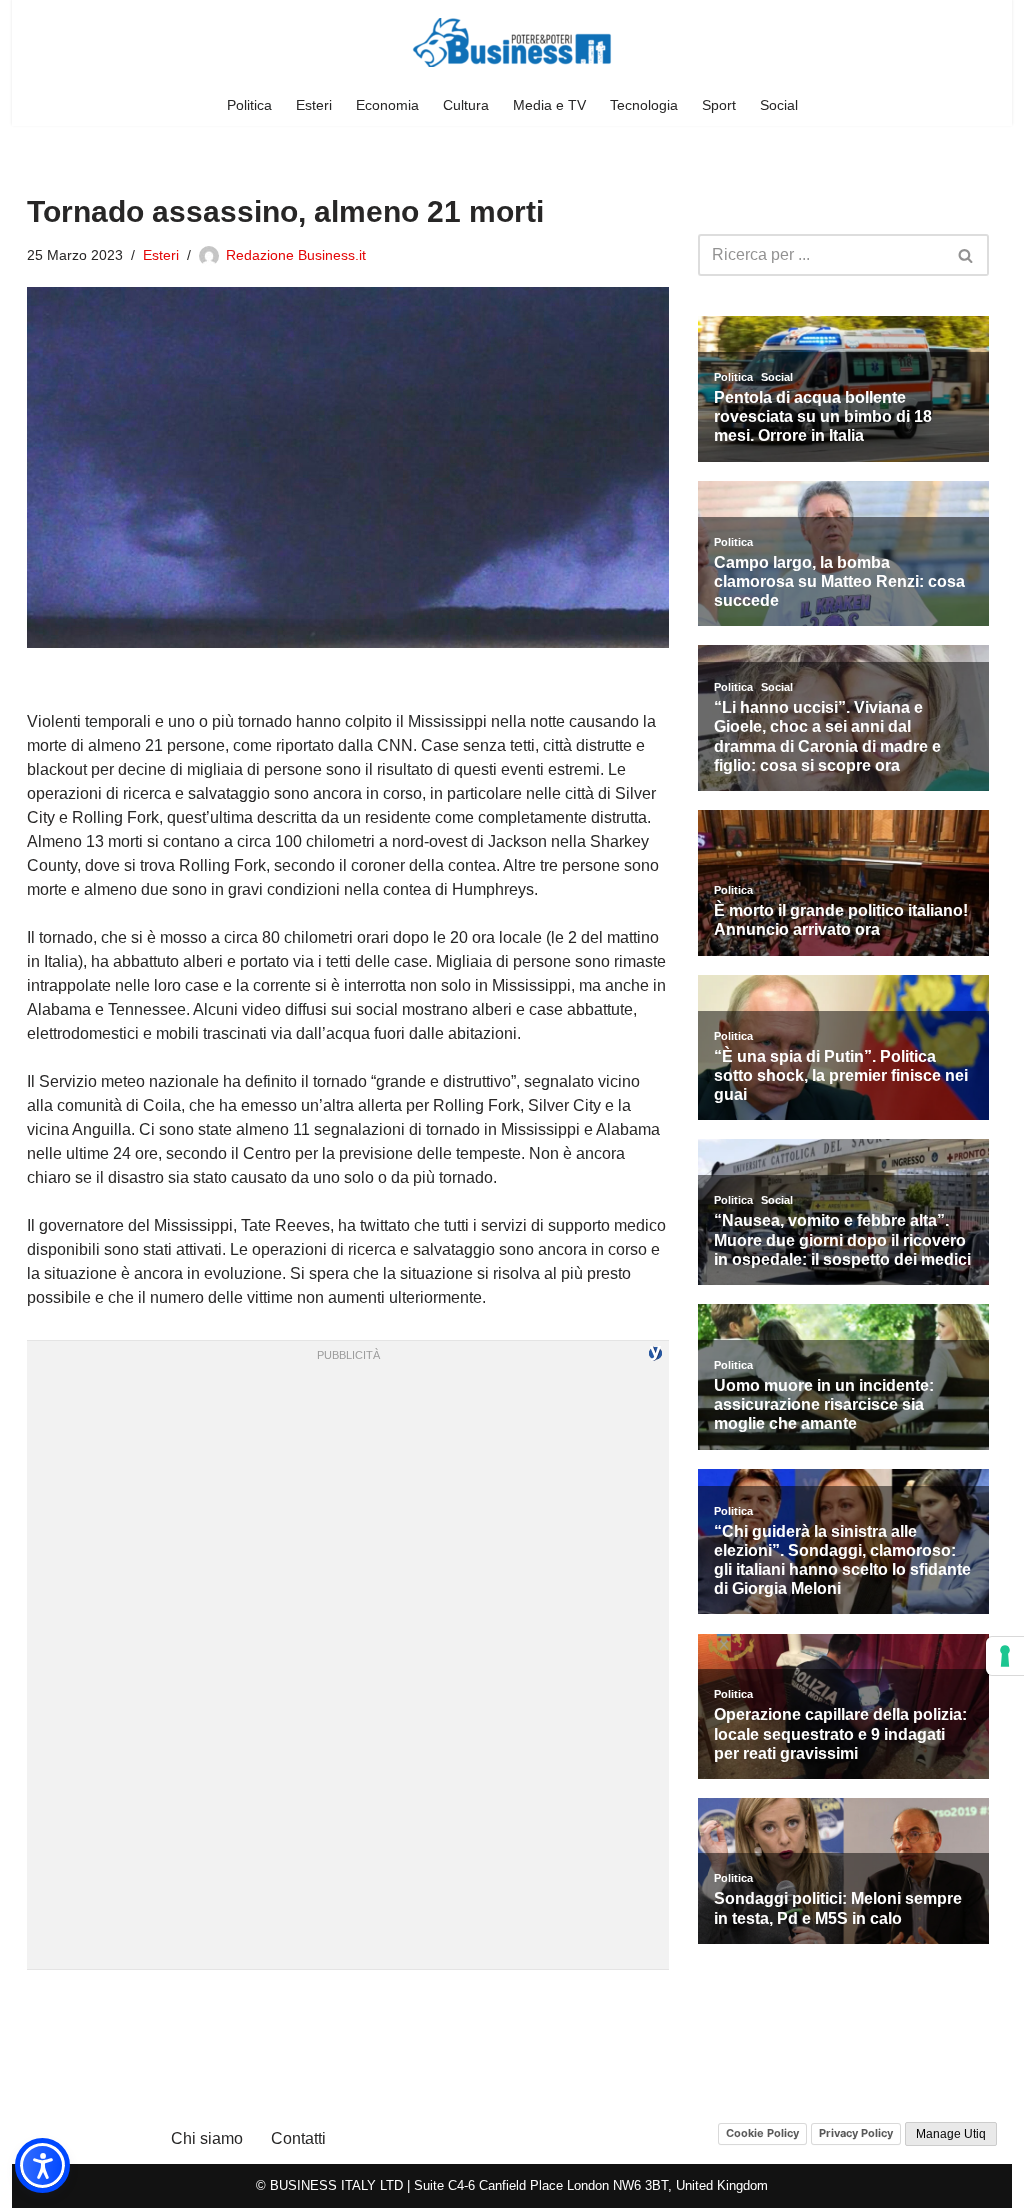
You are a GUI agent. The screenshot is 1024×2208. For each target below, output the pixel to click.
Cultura (466, 105)
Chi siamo (207, 2138)
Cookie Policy (762, 2133)
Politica (249, 105)
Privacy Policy (856, 2133)
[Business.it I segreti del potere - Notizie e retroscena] (512, 42)
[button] (42, 2165)
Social (779, 105)
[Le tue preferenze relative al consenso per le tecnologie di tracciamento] (1005, 1656)
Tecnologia (644, 105)
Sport (719, 105)
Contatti (298, 2138)
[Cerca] (966, 255)
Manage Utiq (951, 2134)
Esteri (314, 105)
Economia (387, 105)
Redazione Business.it (296, 255)
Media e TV (549, 105)
